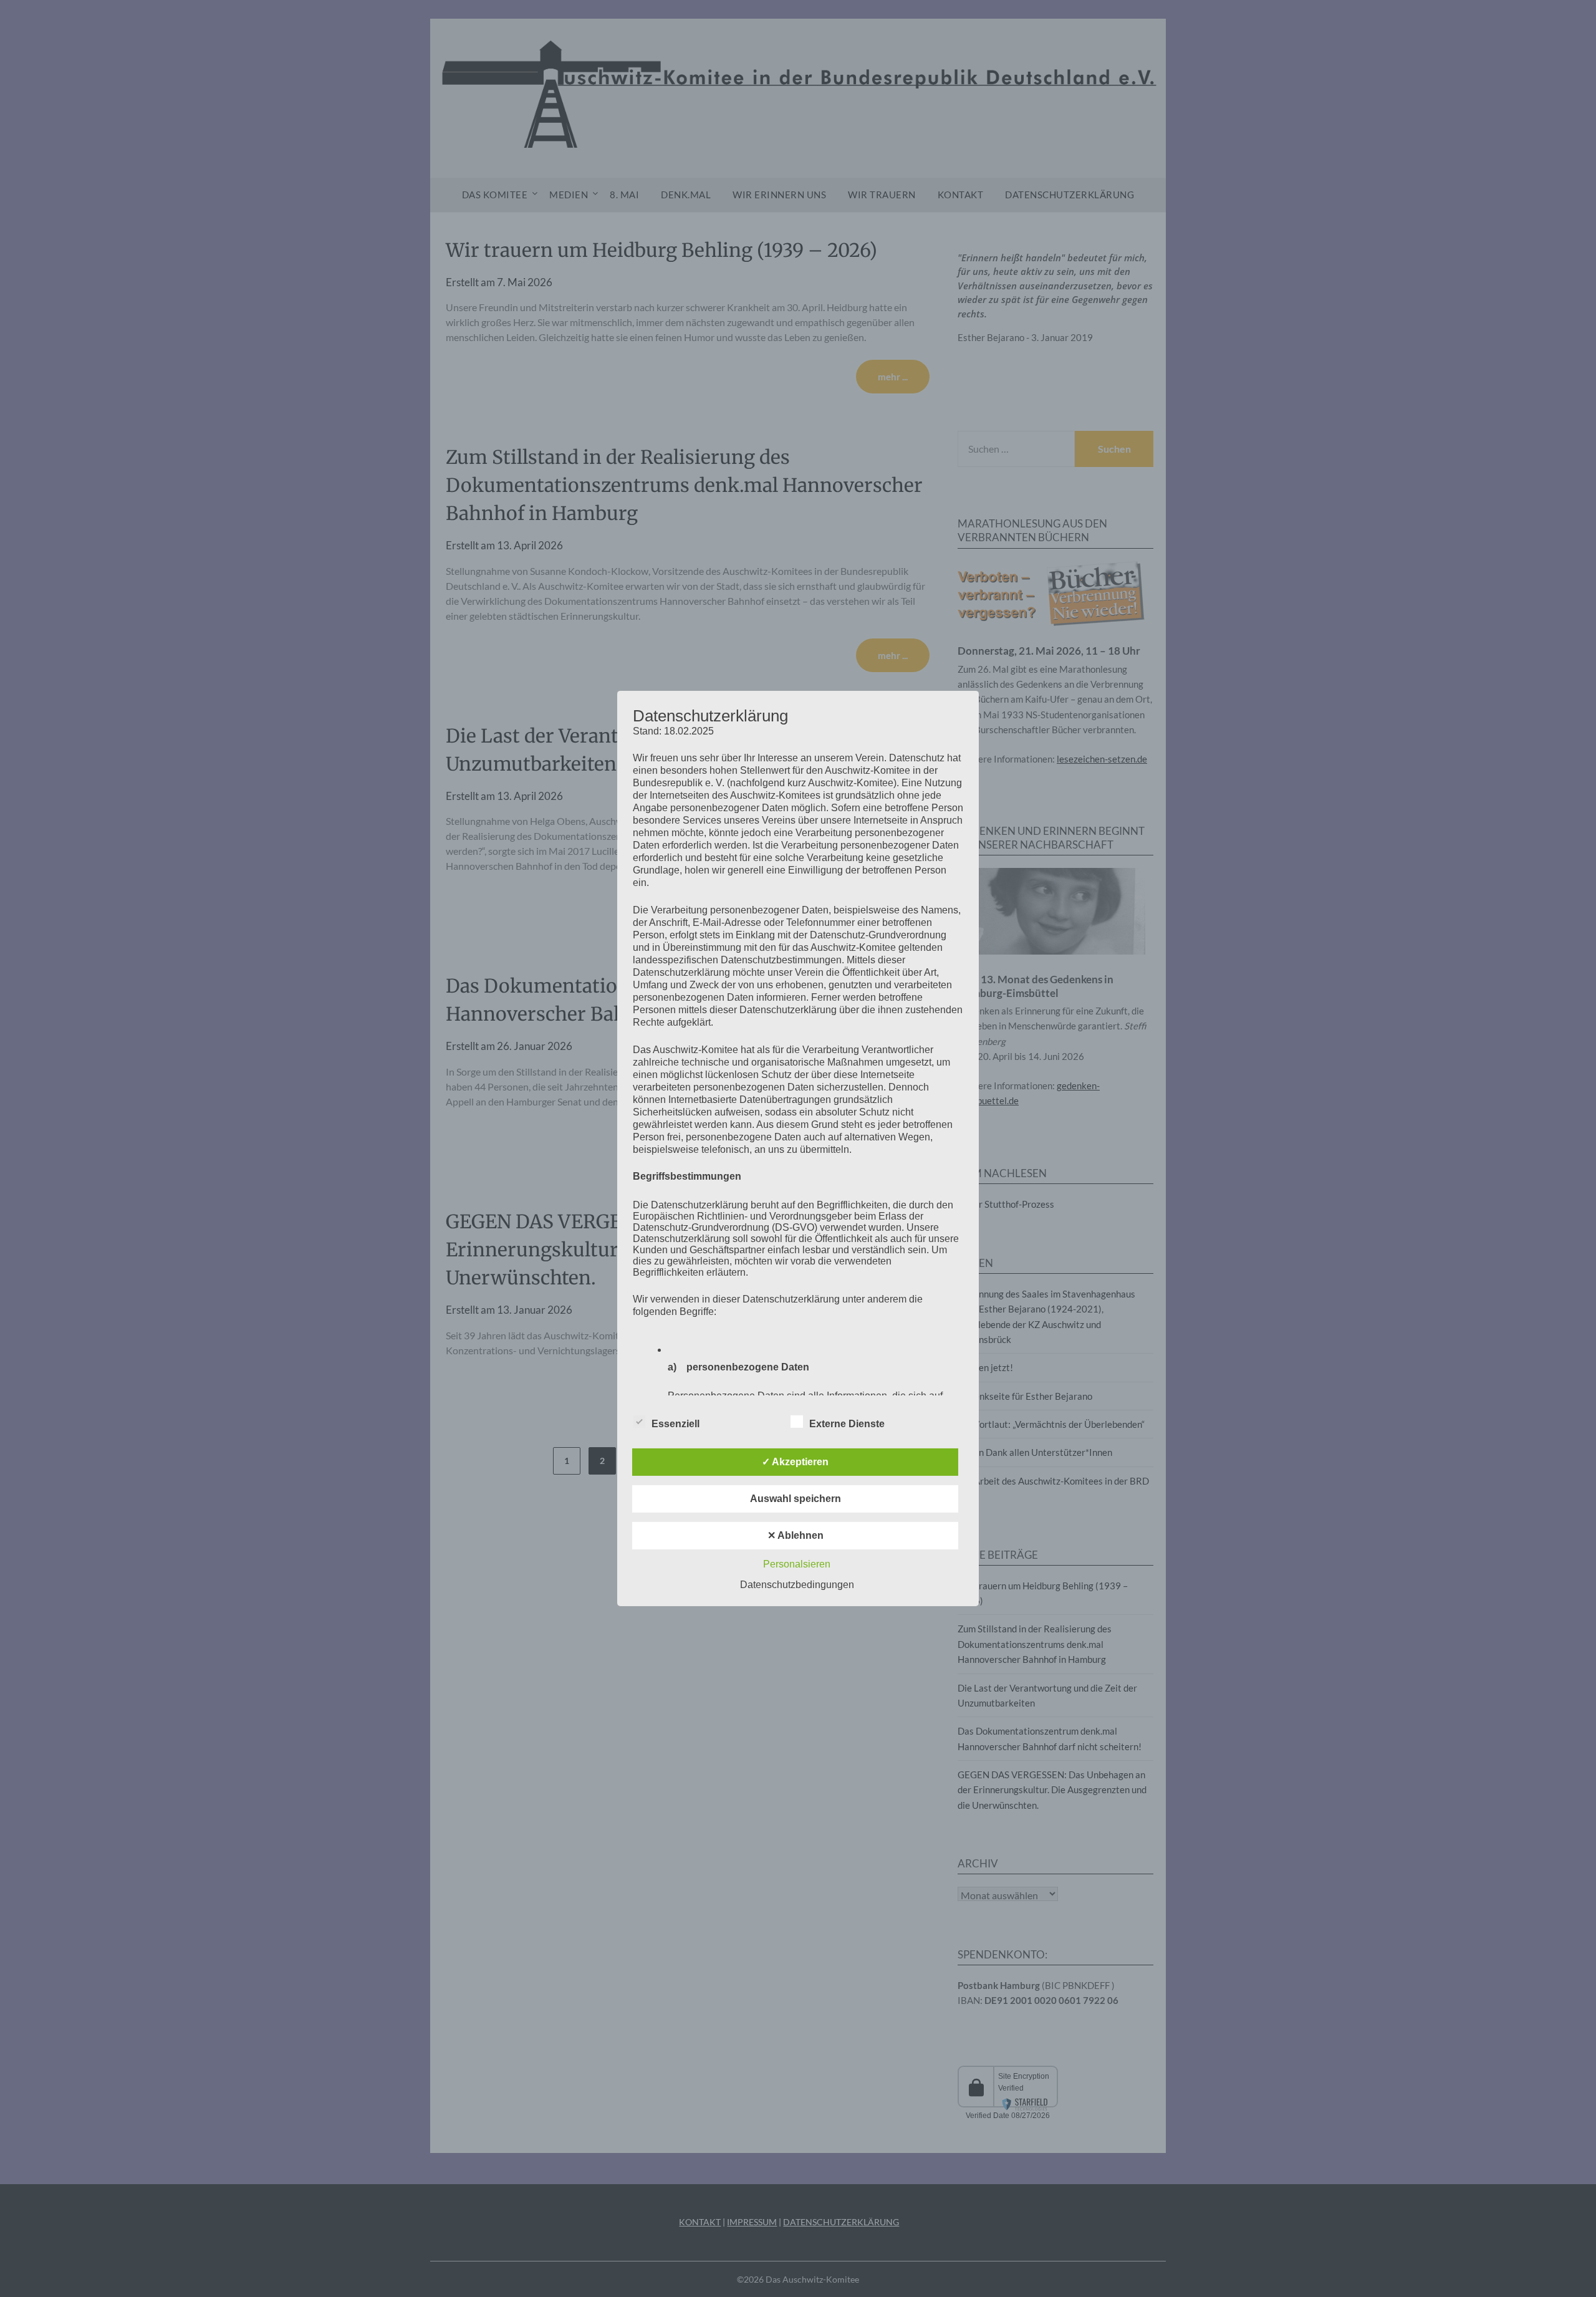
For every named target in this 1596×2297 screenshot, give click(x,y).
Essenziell (675, 1424)
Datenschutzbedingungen (797, 1585)
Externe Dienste (847, 1424)
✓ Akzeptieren (795, 1462)
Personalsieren (797, 1564)
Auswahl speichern (796, 1499)
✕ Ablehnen (796, 1535)
